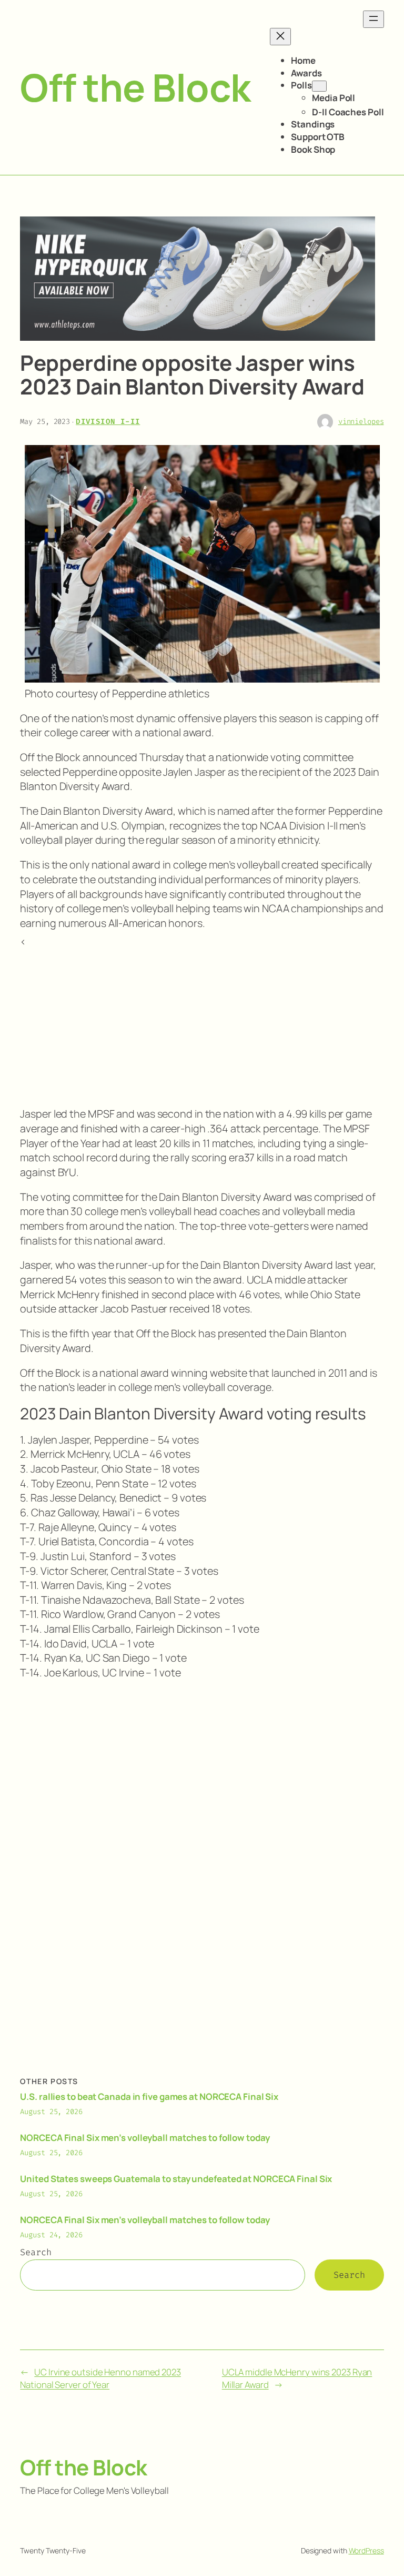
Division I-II (108, 422)
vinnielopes (361, 422)
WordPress (366, 2550)
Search (36, 2252)
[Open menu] (373, 19)
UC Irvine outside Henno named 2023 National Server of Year (100, 2378)
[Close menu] (280, 37)
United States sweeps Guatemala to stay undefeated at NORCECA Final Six (176, 2179)
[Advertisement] (202, 1023)
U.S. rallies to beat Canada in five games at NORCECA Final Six (149, 2096)
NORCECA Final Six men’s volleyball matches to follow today (145, 2138)
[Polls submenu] (319, 86)
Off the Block (135, 87)
